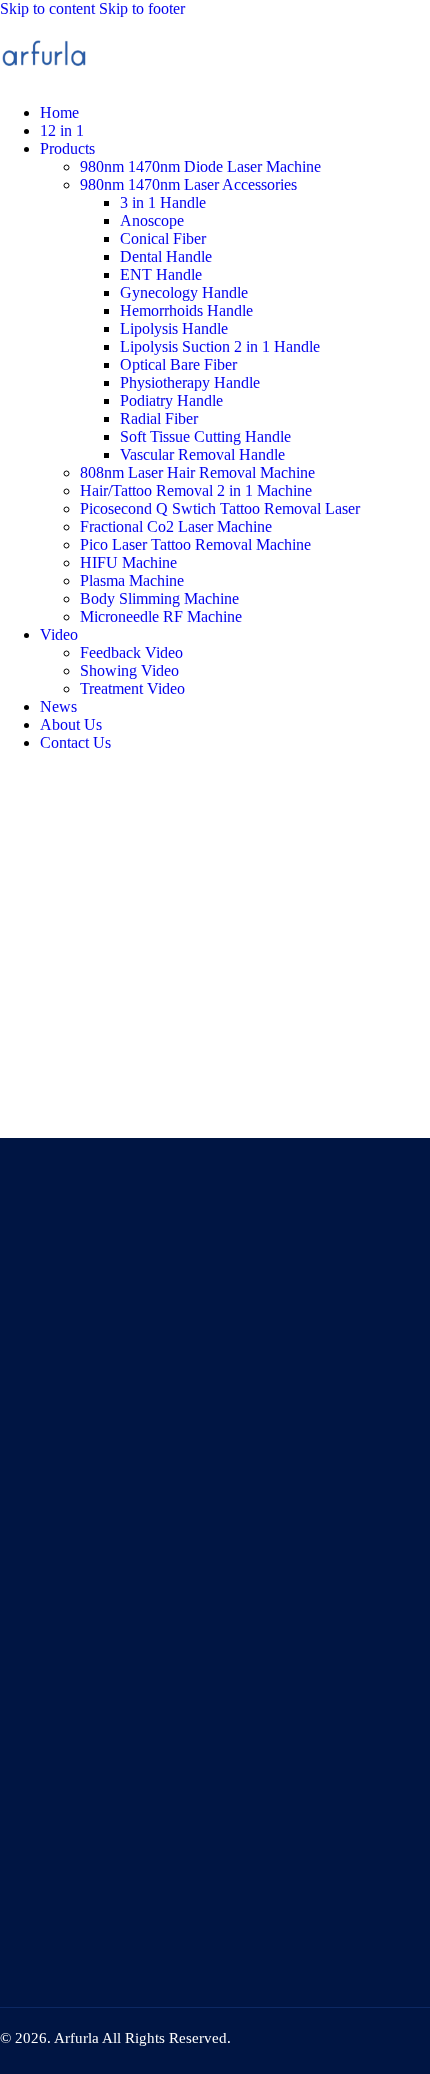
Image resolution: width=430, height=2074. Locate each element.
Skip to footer (142, 8)
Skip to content (47, 8)
